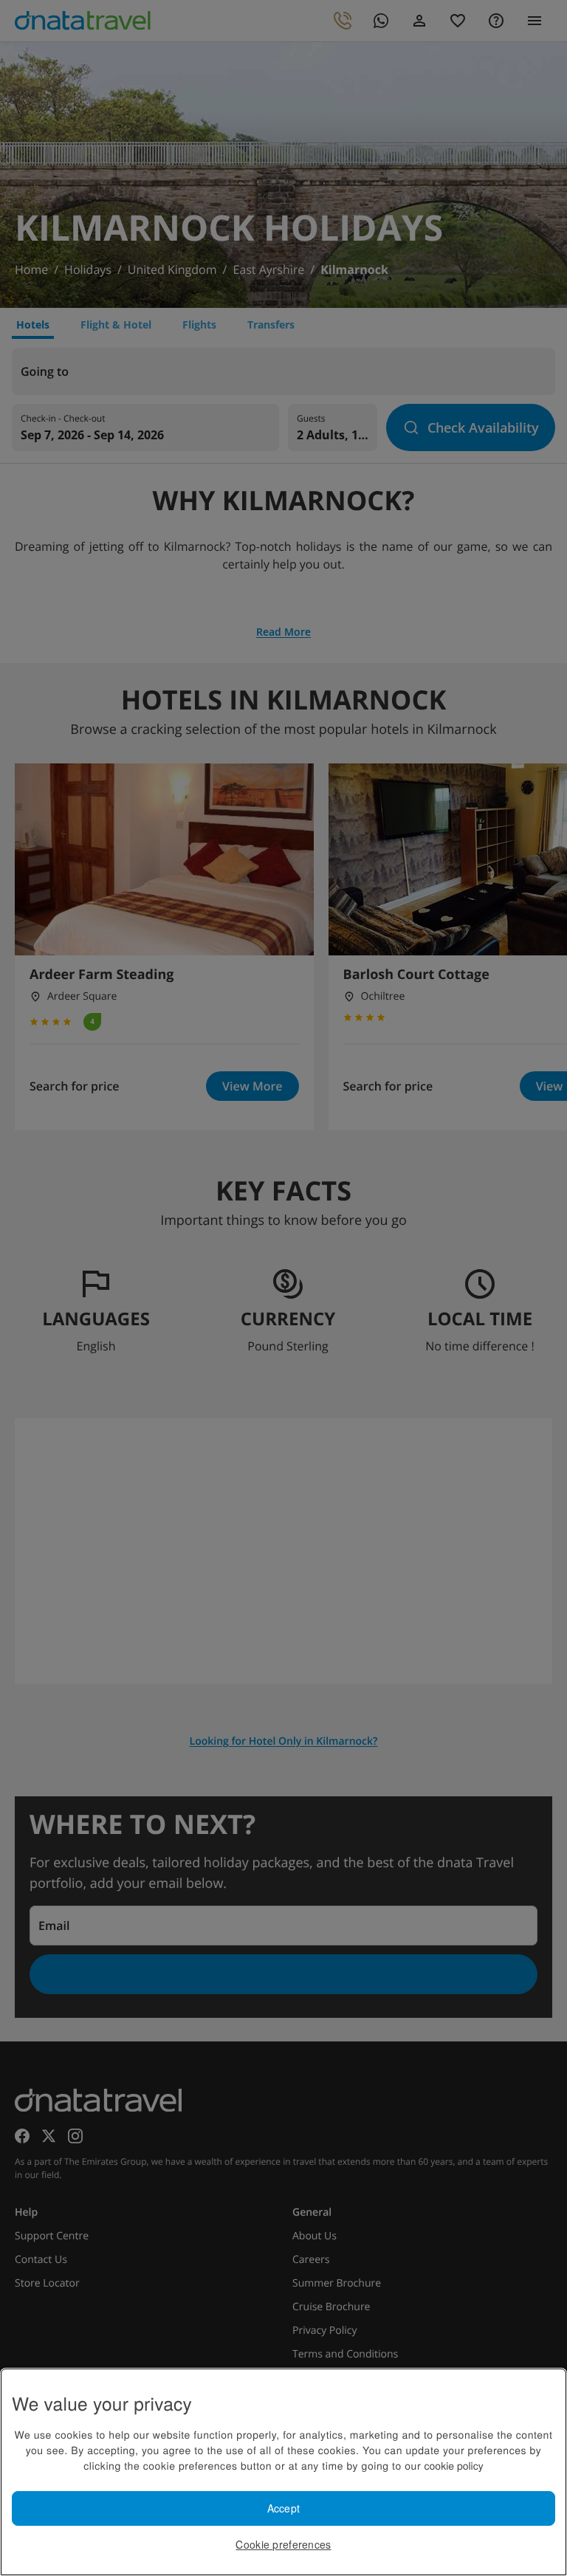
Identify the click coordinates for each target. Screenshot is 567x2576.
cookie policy (454, 2465)
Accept (284, 2508)
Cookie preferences (283, 2544)
